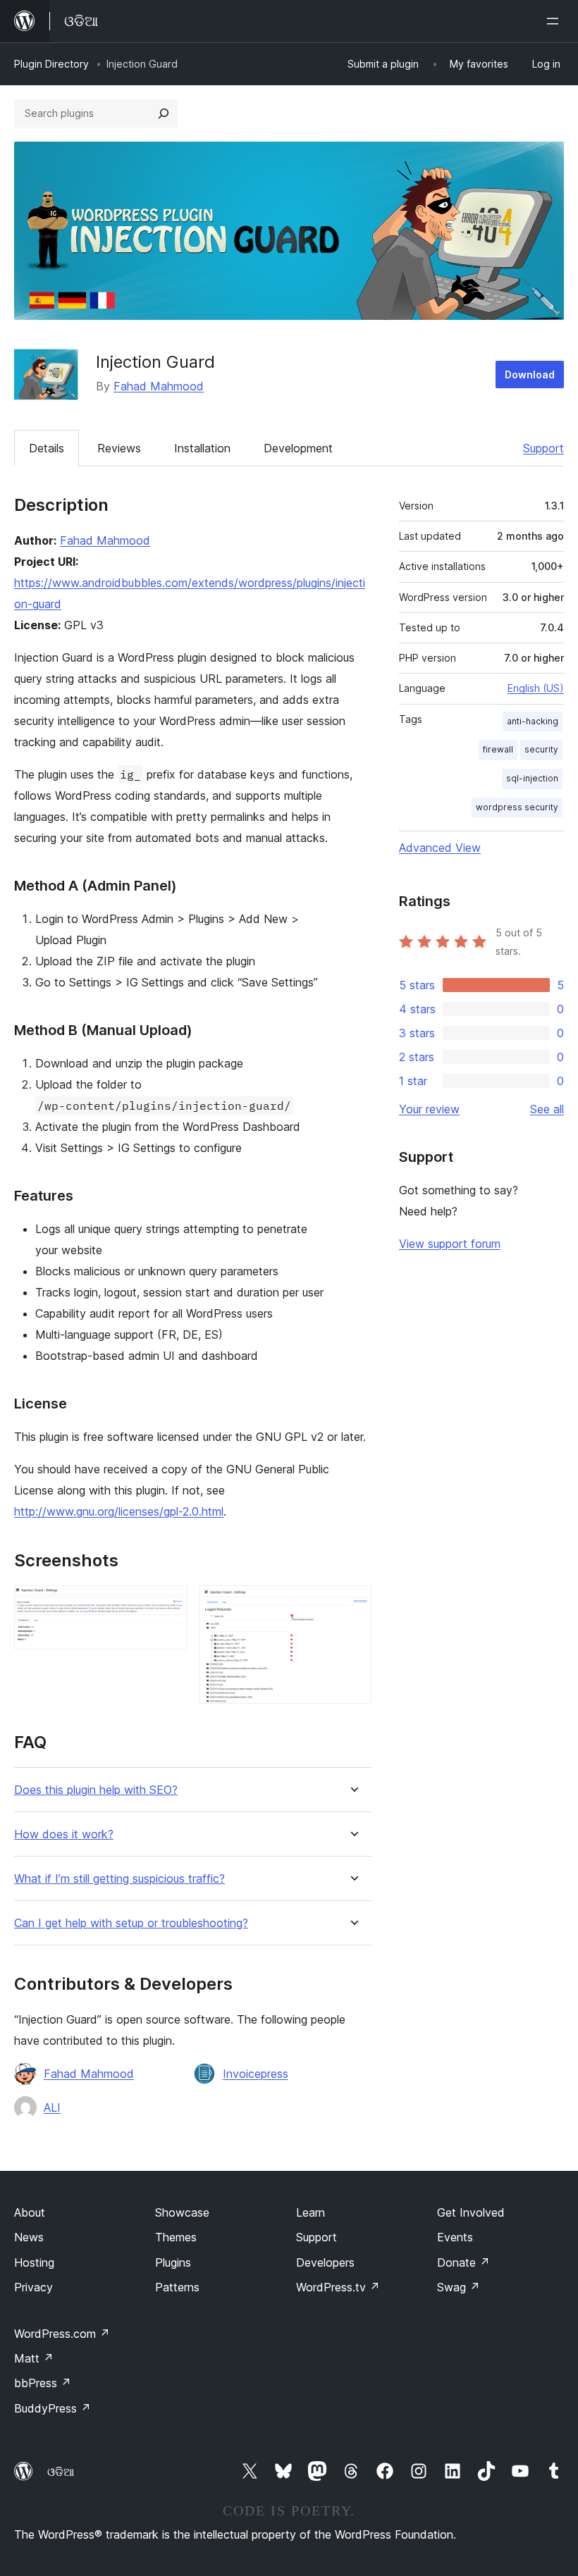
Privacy (33, 2287)
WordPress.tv (338, 2287)
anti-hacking (533, 721)
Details (47, 448)
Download (530, 374)
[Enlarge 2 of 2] (352, 1604)
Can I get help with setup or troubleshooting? (131, 1923)
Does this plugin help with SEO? (96, 1790)
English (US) (536, 688)
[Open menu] (555, 21)
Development (298, 448)
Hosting (34, 2262)
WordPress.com (62, 2334)
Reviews (119, 448)
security (541, 749)
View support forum (450, 1244)
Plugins (173, 2262)
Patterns (177, 2287)
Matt (34, 2358)
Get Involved (471, 2212)
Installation (202, 448)
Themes (176, 2237)
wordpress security (517, 807)
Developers (325, 2262)
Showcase (182, 2212)
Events (455, 2237)
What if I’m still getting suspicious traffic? (119, 1879)
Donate (463, 2262)
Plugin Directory (51, 64)
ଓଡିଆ (61, 2472)
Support (543, 448)
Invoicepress (256, 2074)
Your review (429, 1109)
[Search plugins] (164, 113)
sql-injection (532, 778)
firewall (498, 749)
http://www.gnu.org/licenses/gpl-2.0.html (119, 1511)
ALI (52, 2107)
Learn (310, 2212)
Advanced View (440, 848)
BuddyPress (53, 2408)
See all (547, 1109)
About (30, 2212)
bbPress (43, 2383)
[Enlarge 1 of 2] (168, 1604)
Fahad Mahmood (159, 386)
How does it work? (64, 1834)
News (29, 2237)
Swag (459, 2287)
